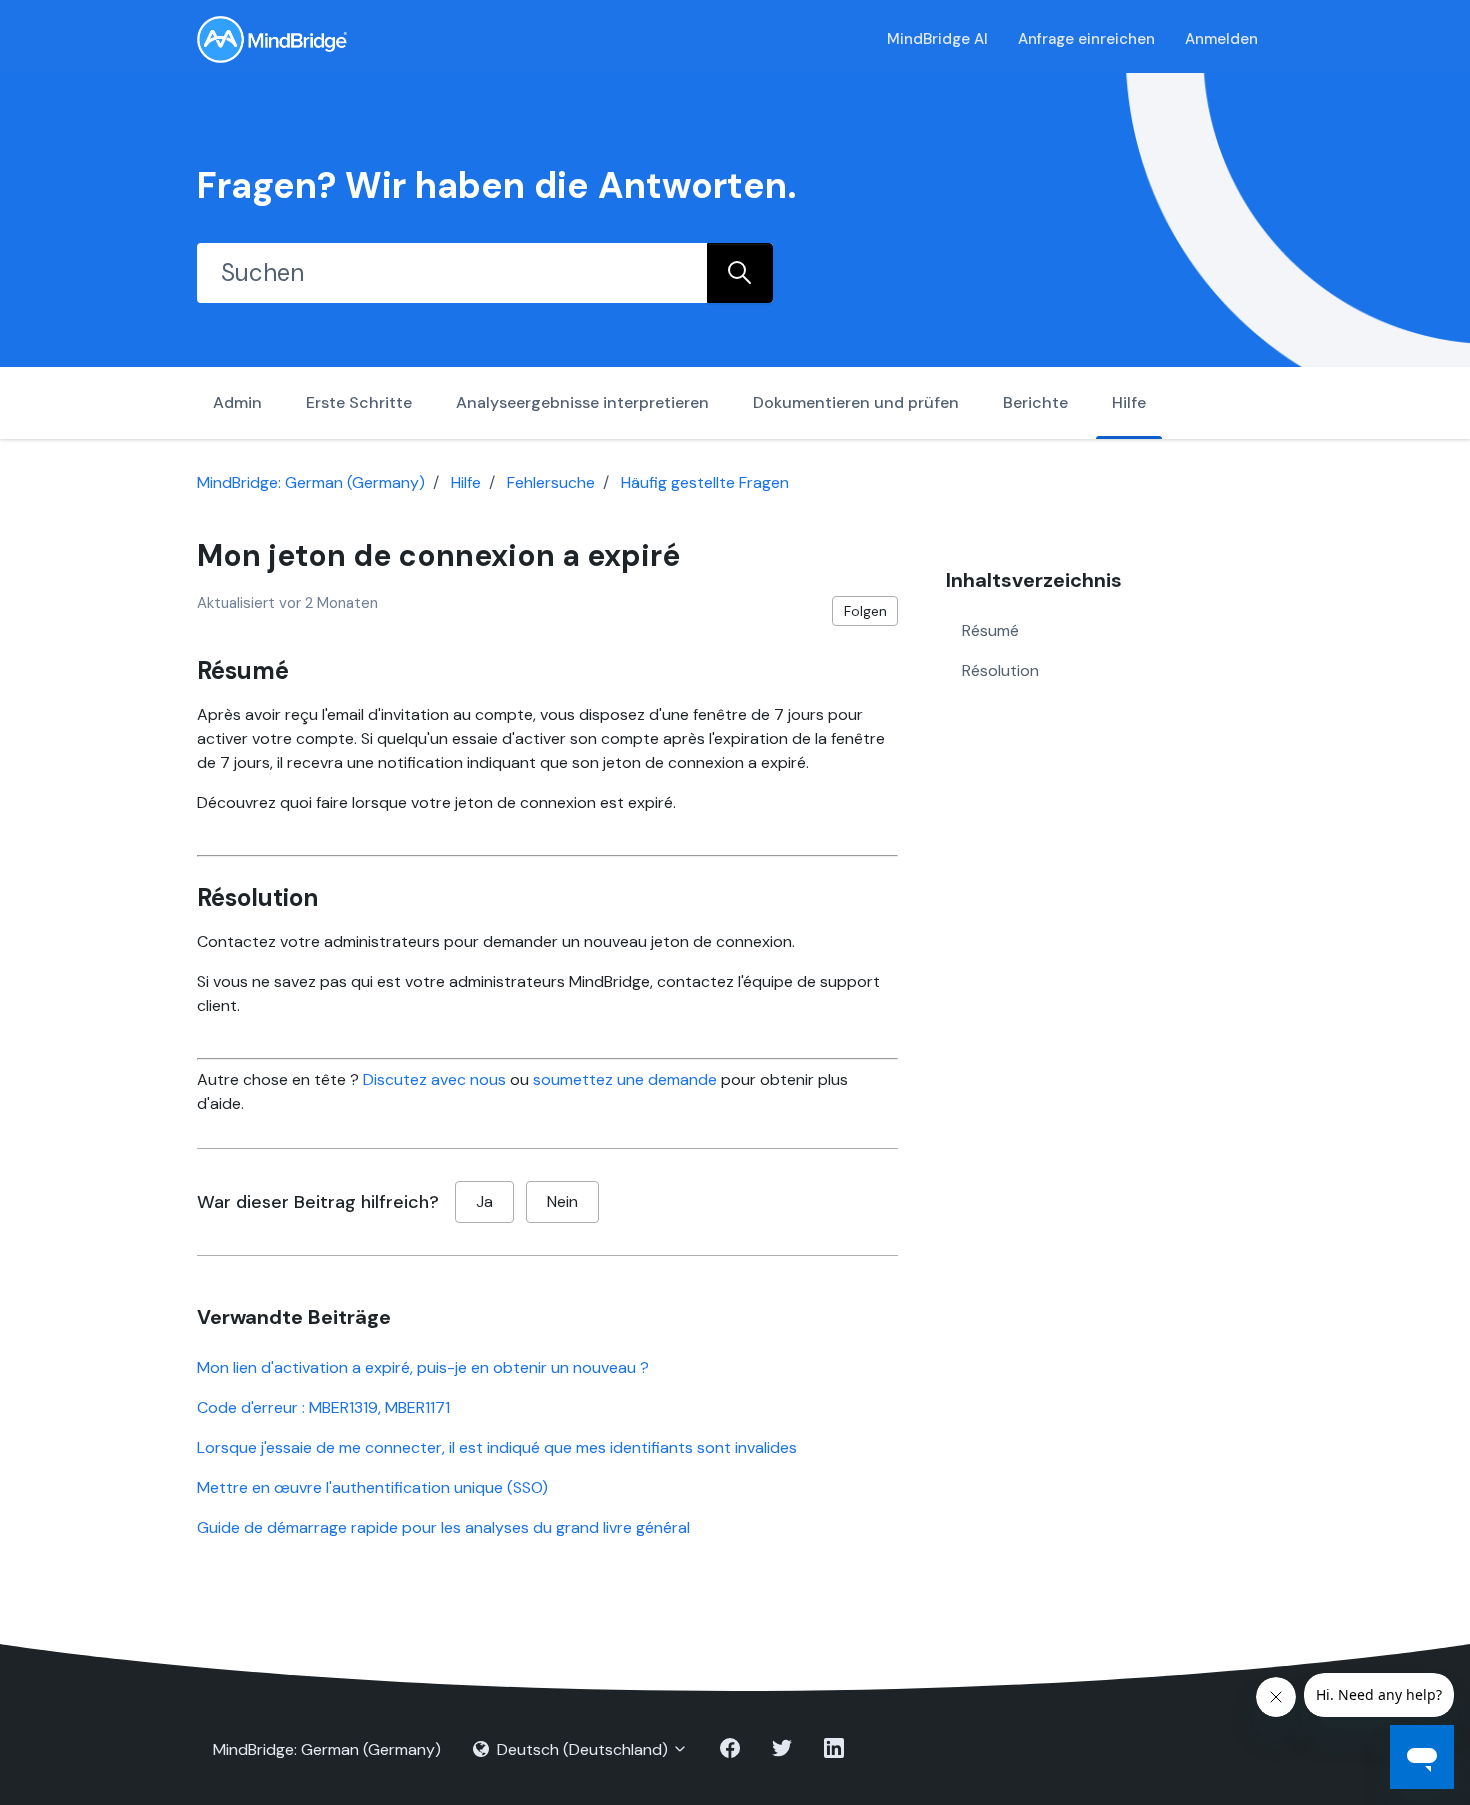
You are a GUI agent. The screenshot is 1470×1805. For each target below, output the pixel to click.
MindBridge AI (937, 39)
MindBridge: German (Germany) (311, 482)
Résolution (1000, 669)
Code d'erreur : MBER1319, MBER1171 (323, 1407)
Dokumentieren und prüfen (856, 402)
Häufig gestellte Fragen (705, 482)
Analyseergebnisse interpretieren (582, 402)
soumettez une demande (625, 1079)
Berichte (1035, 402)
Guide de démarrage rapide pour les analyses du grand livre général (443, 1527)
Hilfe (1129, 402)
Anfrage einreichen (1086, 39)
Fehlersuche (551, 482)
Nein (562, 1201)
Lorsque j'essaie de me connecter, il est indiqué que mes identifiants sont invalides (497, 1447)
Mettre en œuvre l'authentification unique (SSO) (372, 1487)
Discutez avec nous (434, 1079)
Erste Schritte (359, 402)
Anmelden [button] (1221, 39)
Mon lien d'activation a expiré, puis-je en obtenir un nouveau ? (423, 1367)
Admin (237, 402)
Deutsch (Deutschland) (582, 1749)
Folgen (865, 611)
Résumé (990, 629)
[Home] (272, 39)
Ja (484, 1201)
